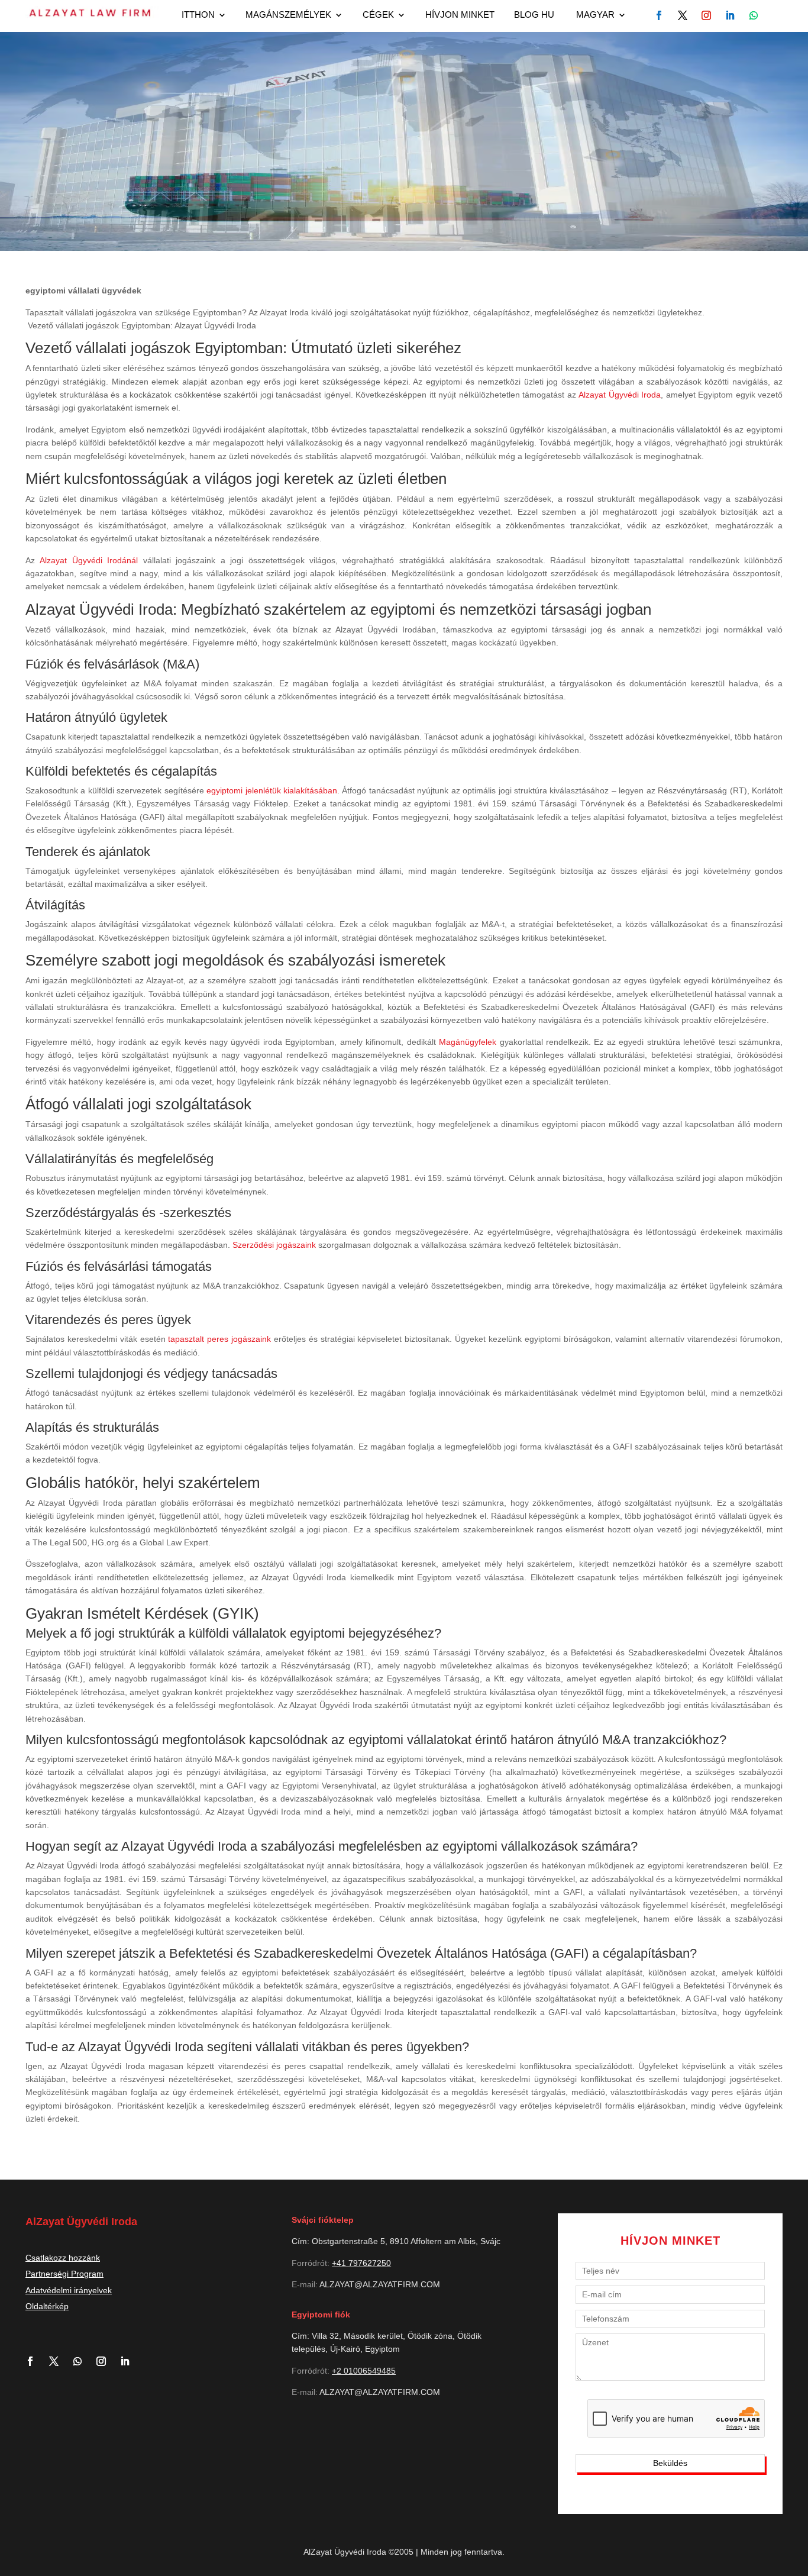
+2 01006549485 (364, 2371)
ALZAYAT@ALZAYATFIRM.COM (380, 2284)
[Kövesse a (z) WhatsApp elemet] (754, 15)
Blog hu (534, 15)
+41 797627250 (361, 2263)
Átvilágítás (55, 905)
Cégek (378, 15)
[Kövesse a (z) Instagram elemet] (106, 2361)
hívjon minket (460, 15)
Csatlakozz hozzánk (63, 2258)
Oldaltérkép (47, 2306)
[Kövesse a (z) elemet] (659, 15)
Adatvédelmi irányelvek (69, 2290)
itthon (198, 15)
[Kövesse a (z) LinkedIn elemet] (130, 2361)
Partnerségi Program (64, 2274)
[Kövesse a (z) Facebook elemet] (35, 2361)
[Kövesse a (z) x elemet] (59, 2361)
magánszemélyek (288, 15)
